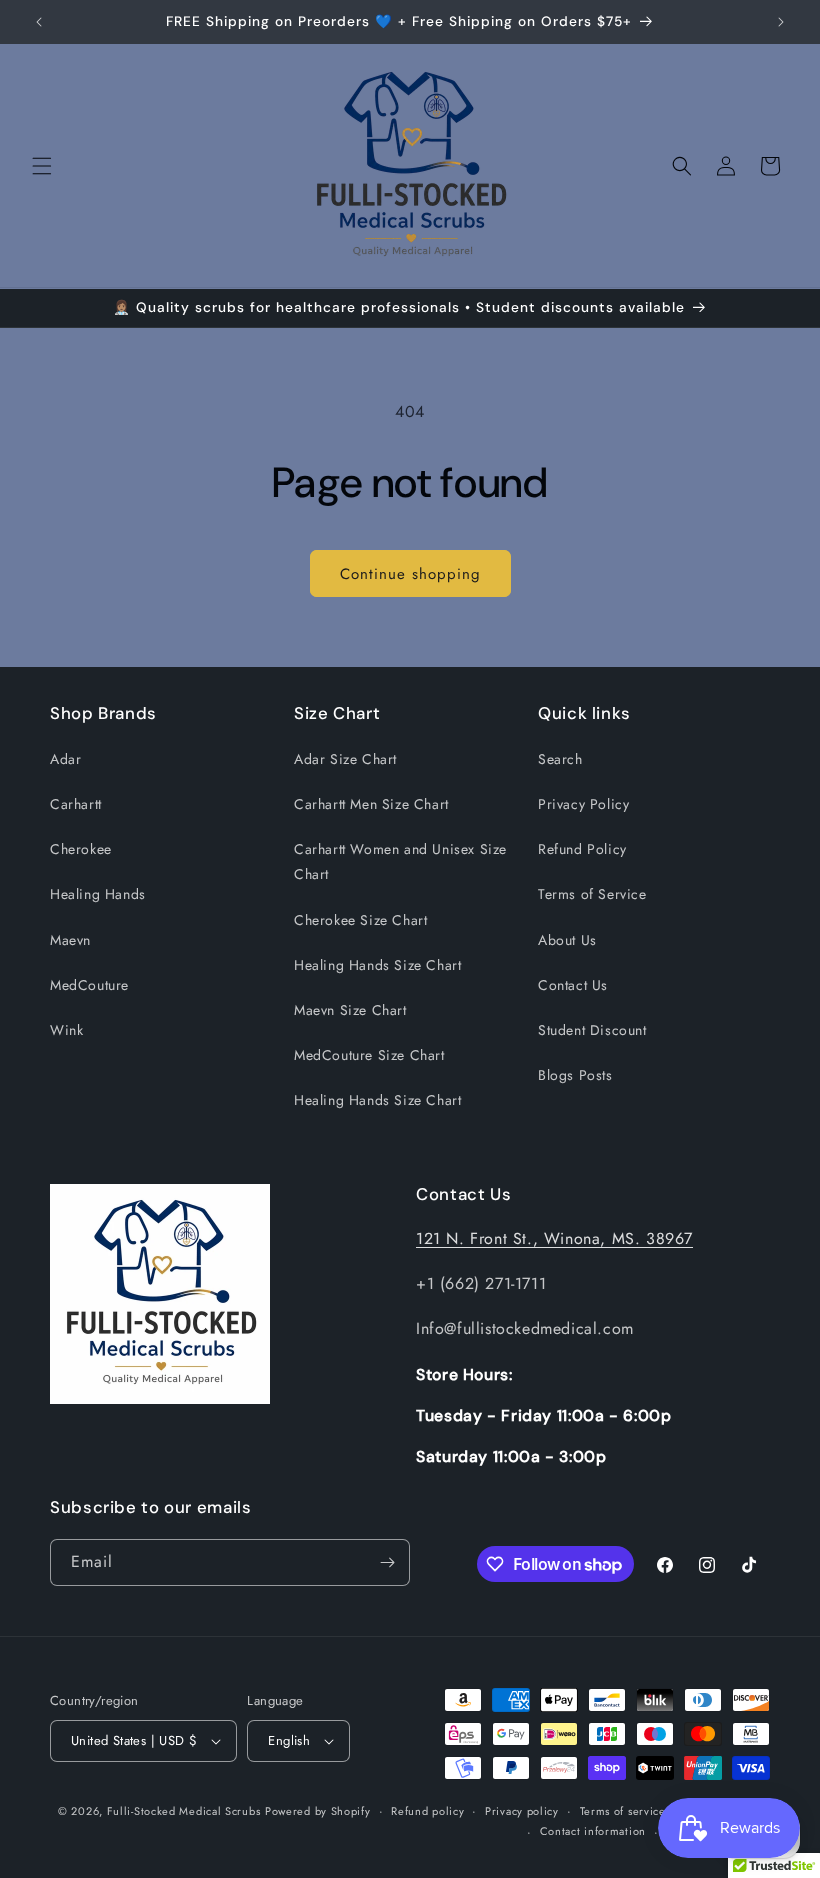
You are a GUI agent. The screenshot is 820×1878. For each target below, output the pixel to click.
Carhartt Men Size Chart (371, 804)
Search (560, 759)
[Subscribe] (387, 1562)
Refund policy (427, 1811)
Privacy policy (522, 1811)
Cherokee (81, 849)
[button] (42, 166)
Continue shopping (410, 574)
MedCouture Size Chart (369, 1055)
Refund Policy (582, 849)
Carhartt (76, 804)
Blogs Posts (575, 1075)
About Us (567, 940)
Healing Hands (98, 894)
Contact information (593, 1831)
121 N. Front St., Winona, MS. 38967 (554, 1238)
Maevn (70, 940)
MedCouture (89, 985)
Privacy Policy (583, 804)
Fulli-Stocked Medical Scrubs (184, 1811)
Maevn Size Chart (350, 1010)
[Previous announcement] (39, 22)
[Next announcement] (781, 22)
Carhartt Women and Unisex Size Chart (400, 861)
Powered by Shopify (318, 1811)
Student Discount (592, 1030)
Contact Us (573, 985)
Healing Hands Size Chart (377, 965)
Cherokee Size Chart (360, 920)
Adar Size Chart (345, 759)
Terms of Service (592, 894)
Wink (66, 1030)
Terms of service (623, 1811)
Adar (65, 759)
